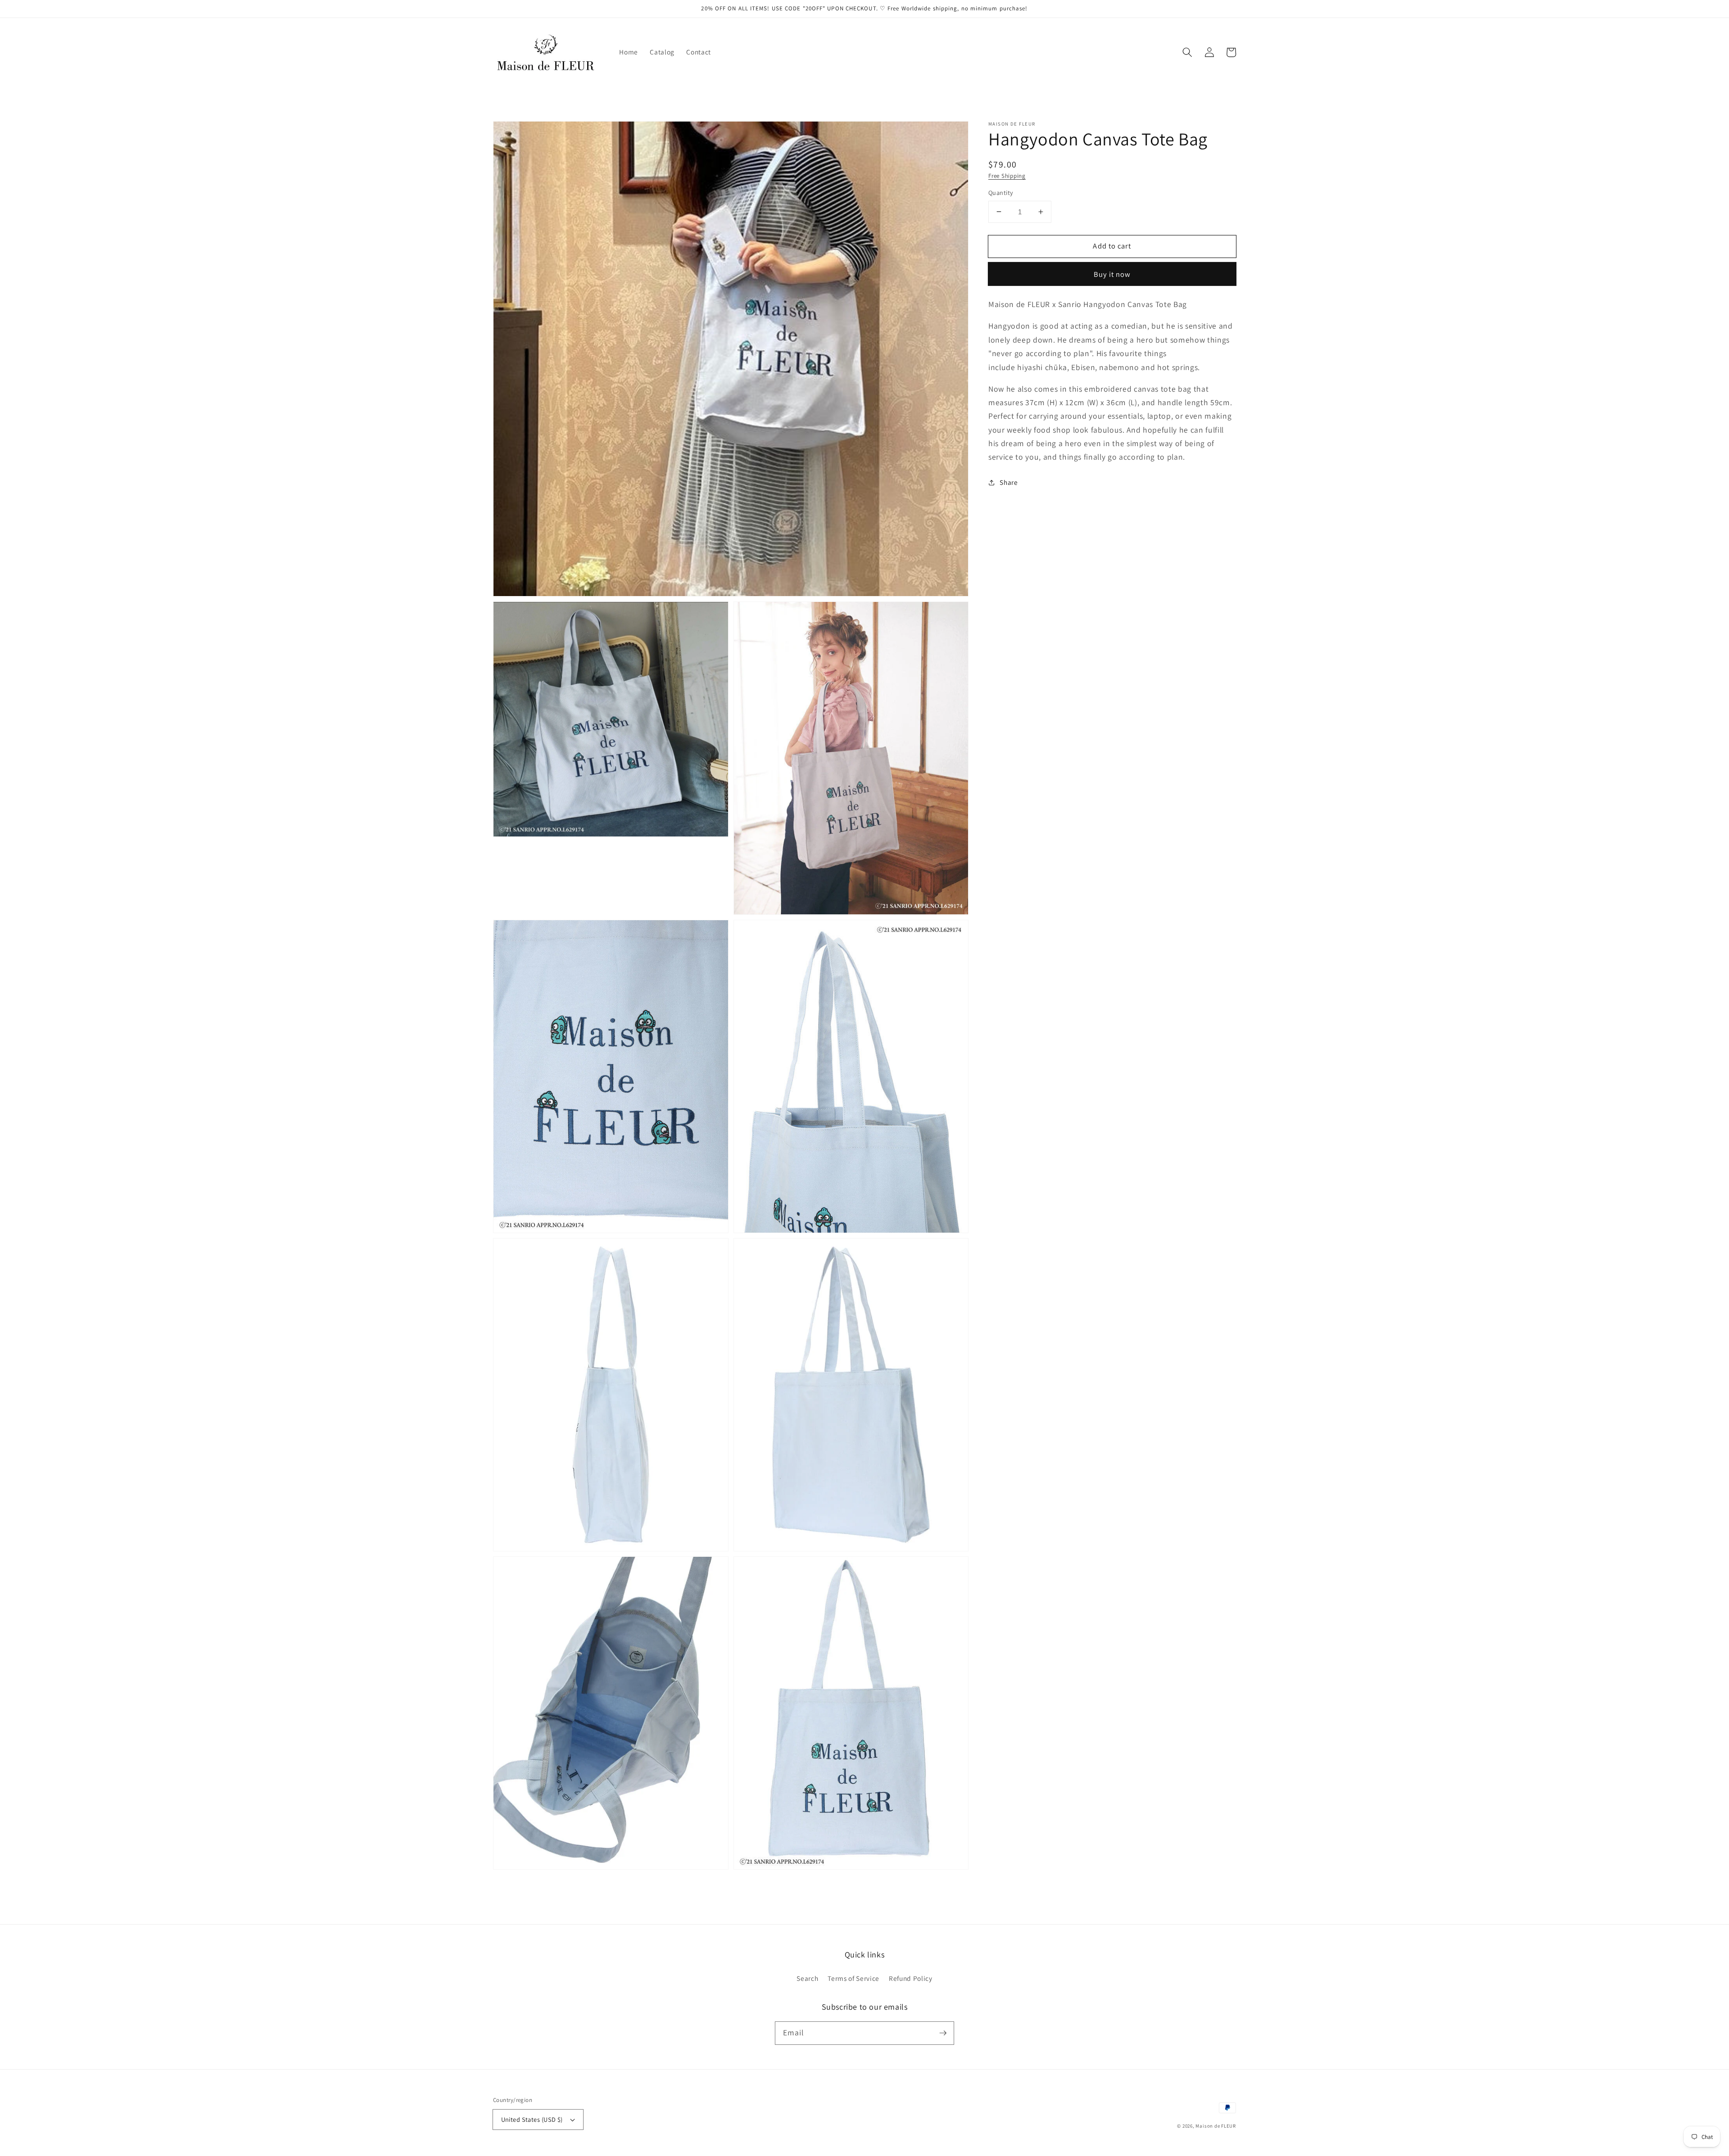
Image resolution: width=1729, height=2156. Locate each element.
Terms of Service (853, 1978)
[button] (1187, 52)
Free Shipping (1007, 176)
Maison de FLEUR (1216, 2126)
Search (807, 1978)
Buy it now (1112, 274)
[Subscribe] (943, 2033)
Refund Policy (911, 1978)
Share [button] (1009, 482)
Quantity (1001, 192)
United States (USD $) (532, 2119)
